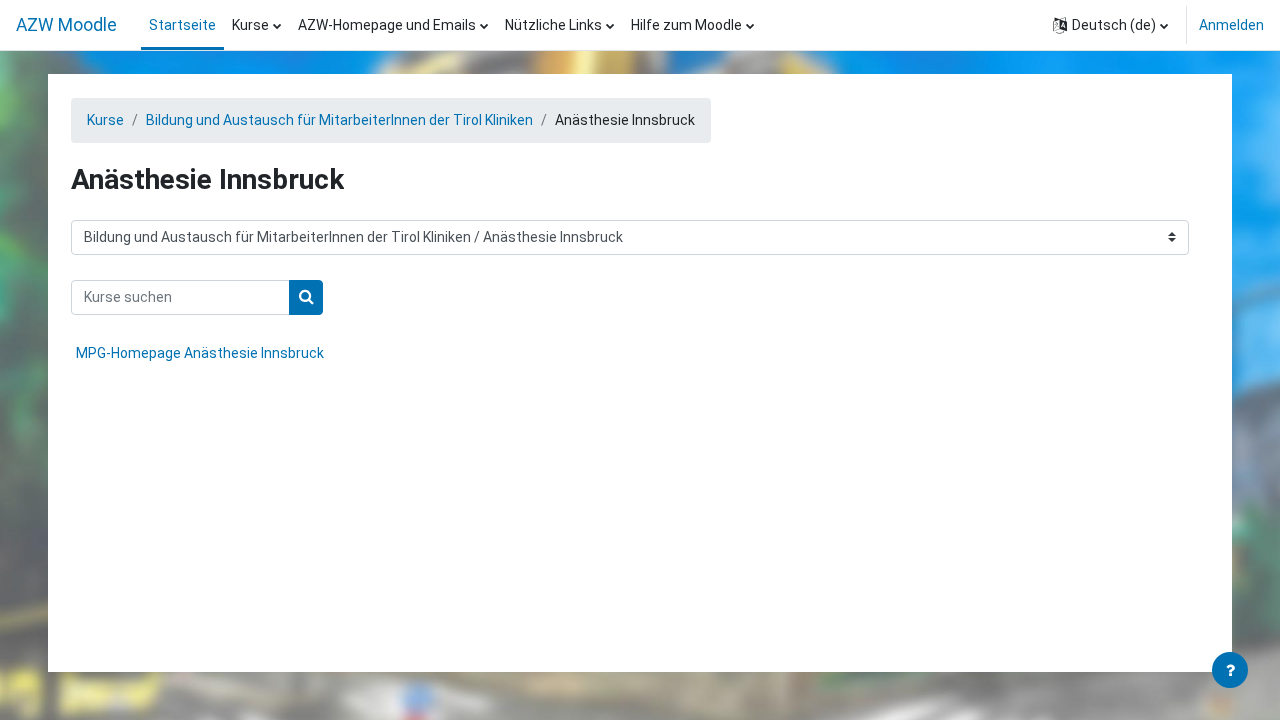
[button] (1110, 25)
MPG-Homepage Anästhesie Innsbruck (200, 353)
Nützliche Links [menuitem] (553, 25)
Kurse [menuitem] (250, 25)
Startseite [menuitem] (182, 25)
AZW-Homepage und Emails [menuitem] (387, 25)
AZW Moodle (66, 25)
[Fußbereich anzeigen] (1230, 670)
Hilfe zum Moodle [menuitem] (686, 25)
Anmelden (1231, 25)
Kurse (105, 120)
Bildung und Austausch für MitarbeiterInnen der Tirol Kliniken (339, 120)
